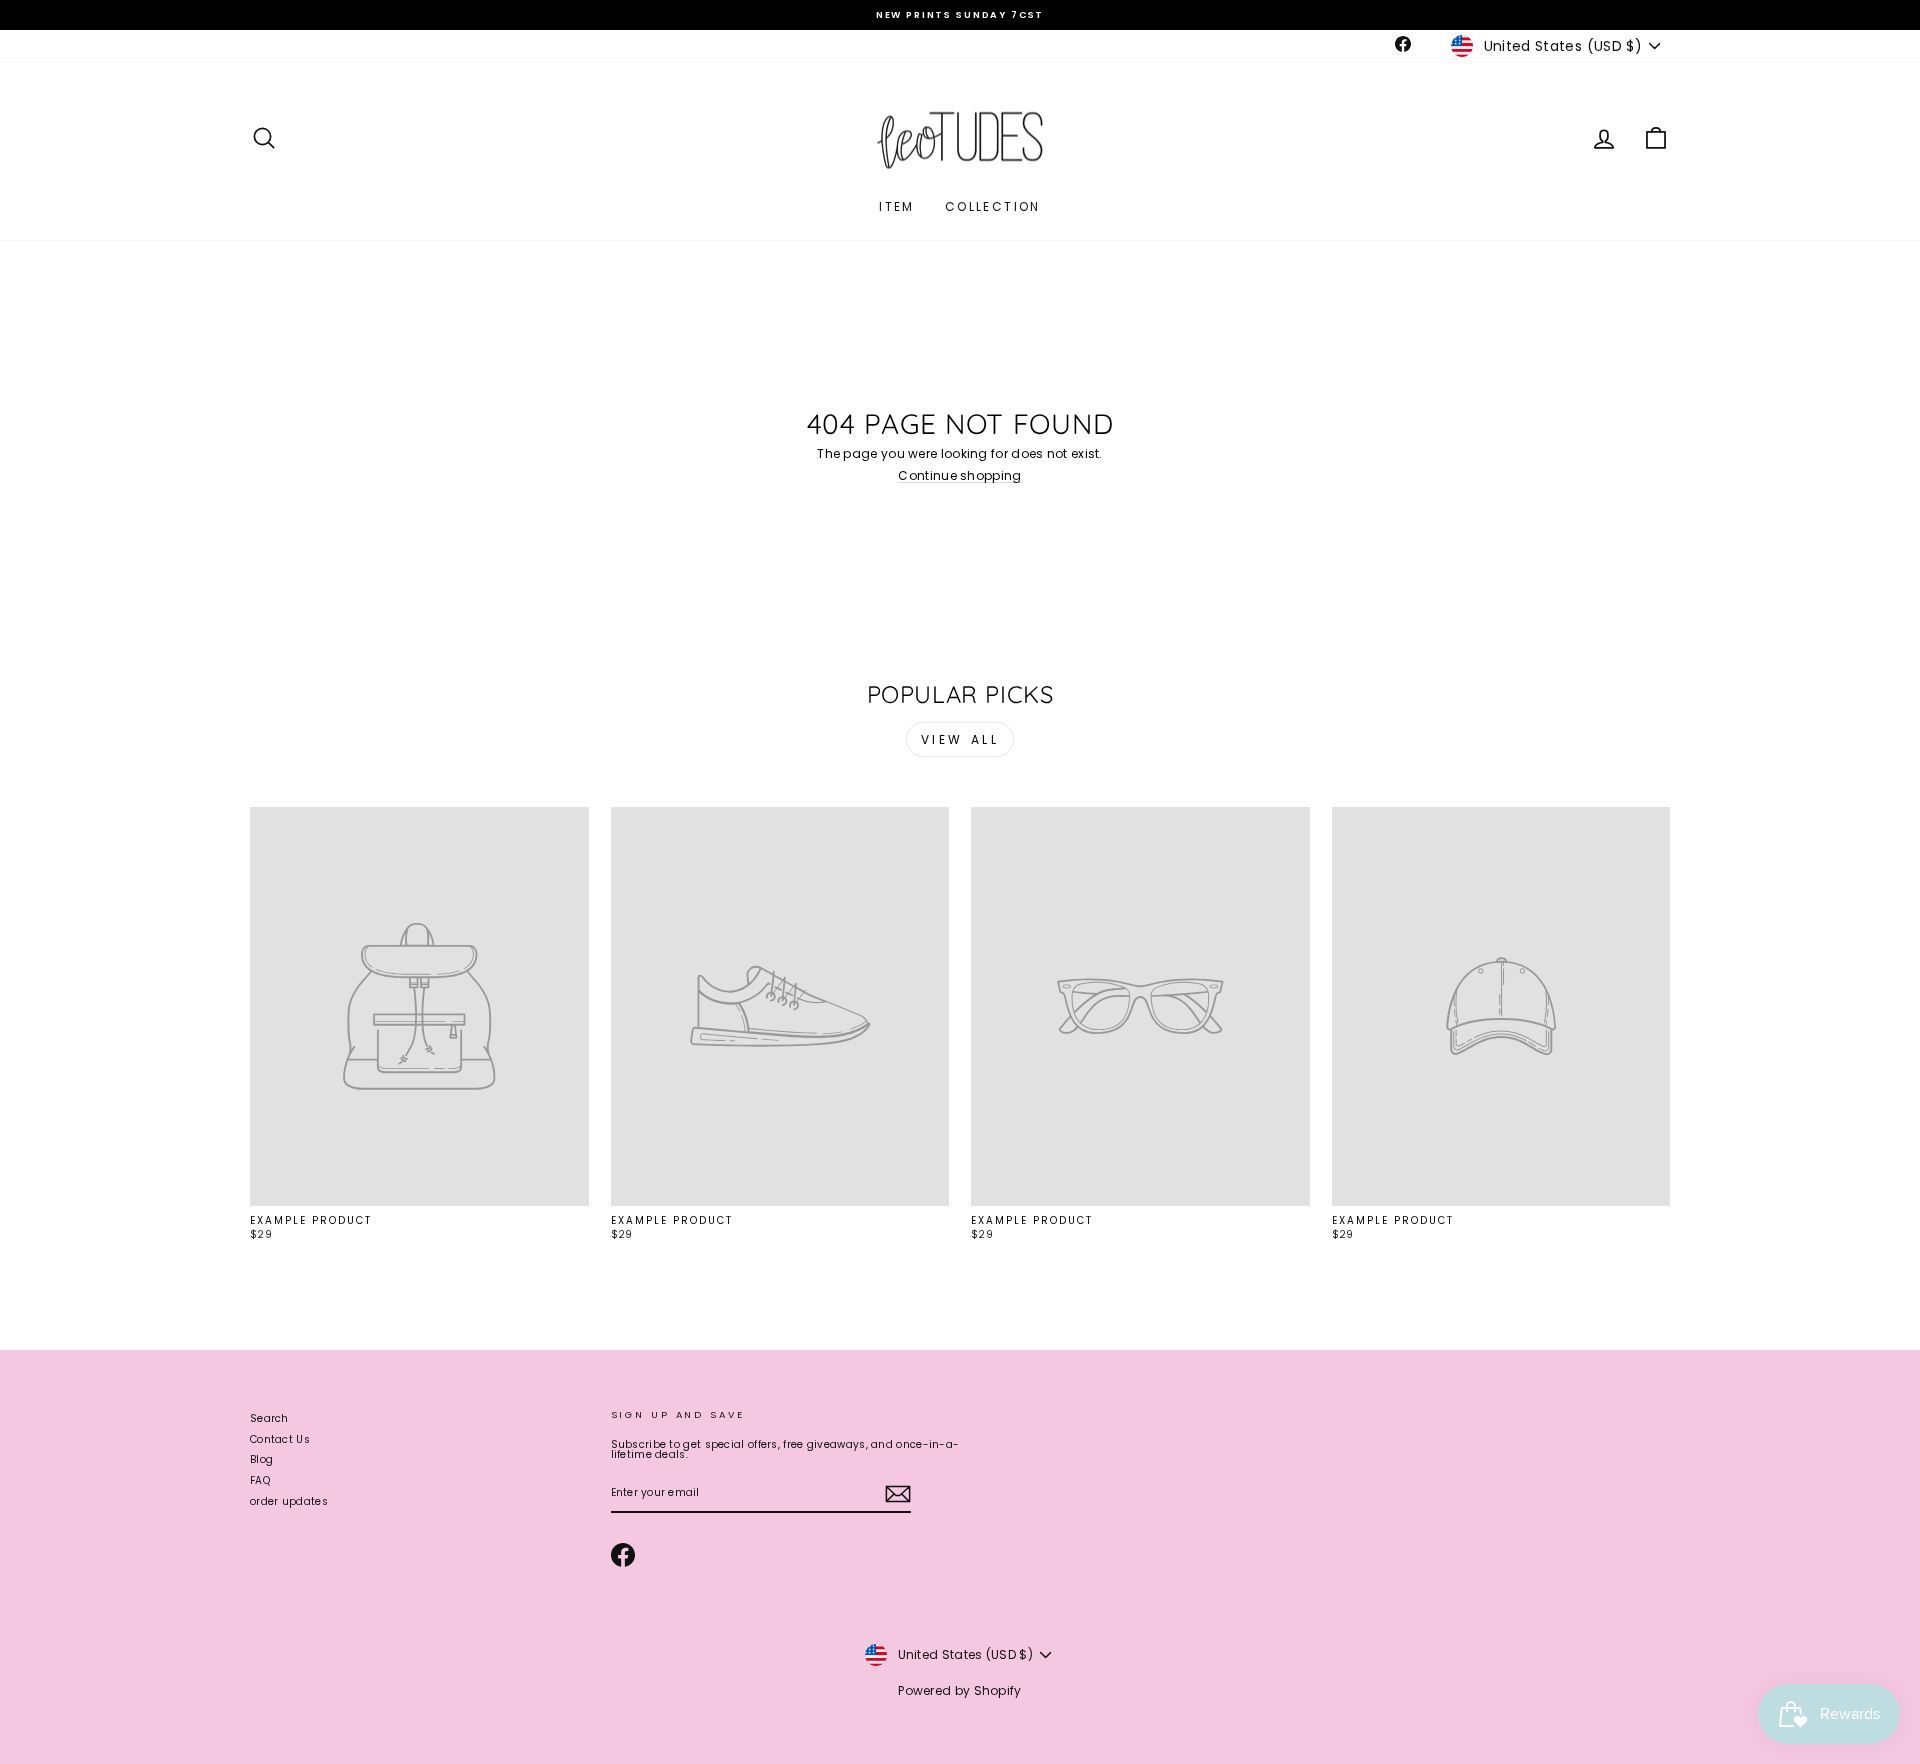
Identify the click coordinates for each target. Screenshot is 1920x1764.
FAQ (260, 1480)
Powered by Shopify (959, 1690)
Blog (261, 1459)
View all (960, 739)
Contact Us (280, 1439)
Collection (993, 206)
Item (897, 206)
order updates (289, 1501)
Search (269, 1418)
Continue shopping (959, 476)
